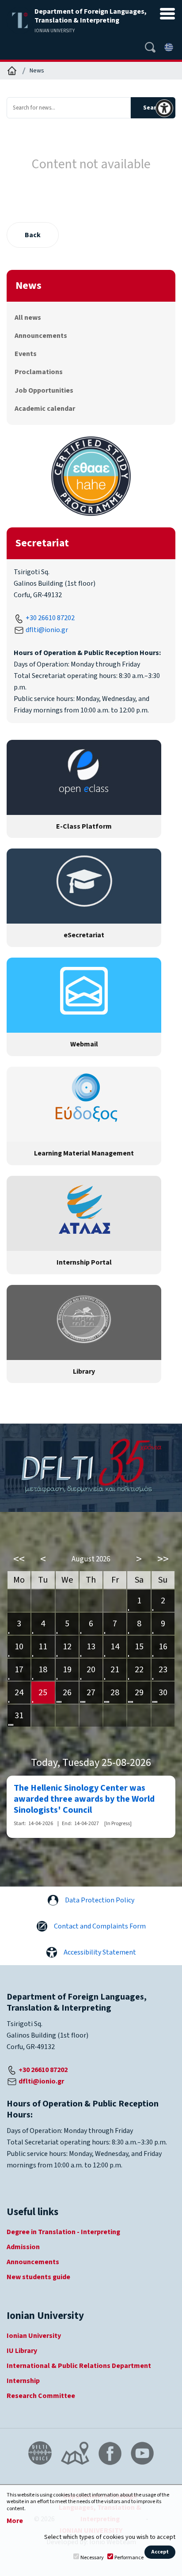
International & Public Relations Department (79, 2366)
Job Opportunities (44, 390)
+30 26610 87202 (50, 618)
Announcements (41, 336)
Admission (23, 2247)
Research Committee (41, 2396)
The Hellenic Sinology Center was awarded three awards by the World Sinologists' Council (84, 1799)
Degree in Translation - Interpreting (63, 2232)
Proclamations (39, 372)
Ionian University (34, 2336)
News (37, 71)
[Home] (12, 71)
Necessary (92, 2558)
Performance (129, 2558)
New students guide (38, 2277)
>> (163, 1559)
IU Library (22, 2351)
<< (19, 1559)
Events (26, 354)
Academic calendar (45, 409)
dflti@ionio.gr (47, 630)
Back (33, 235)
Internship (23, 2381)
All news (28, 318)
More (15, 2521)
